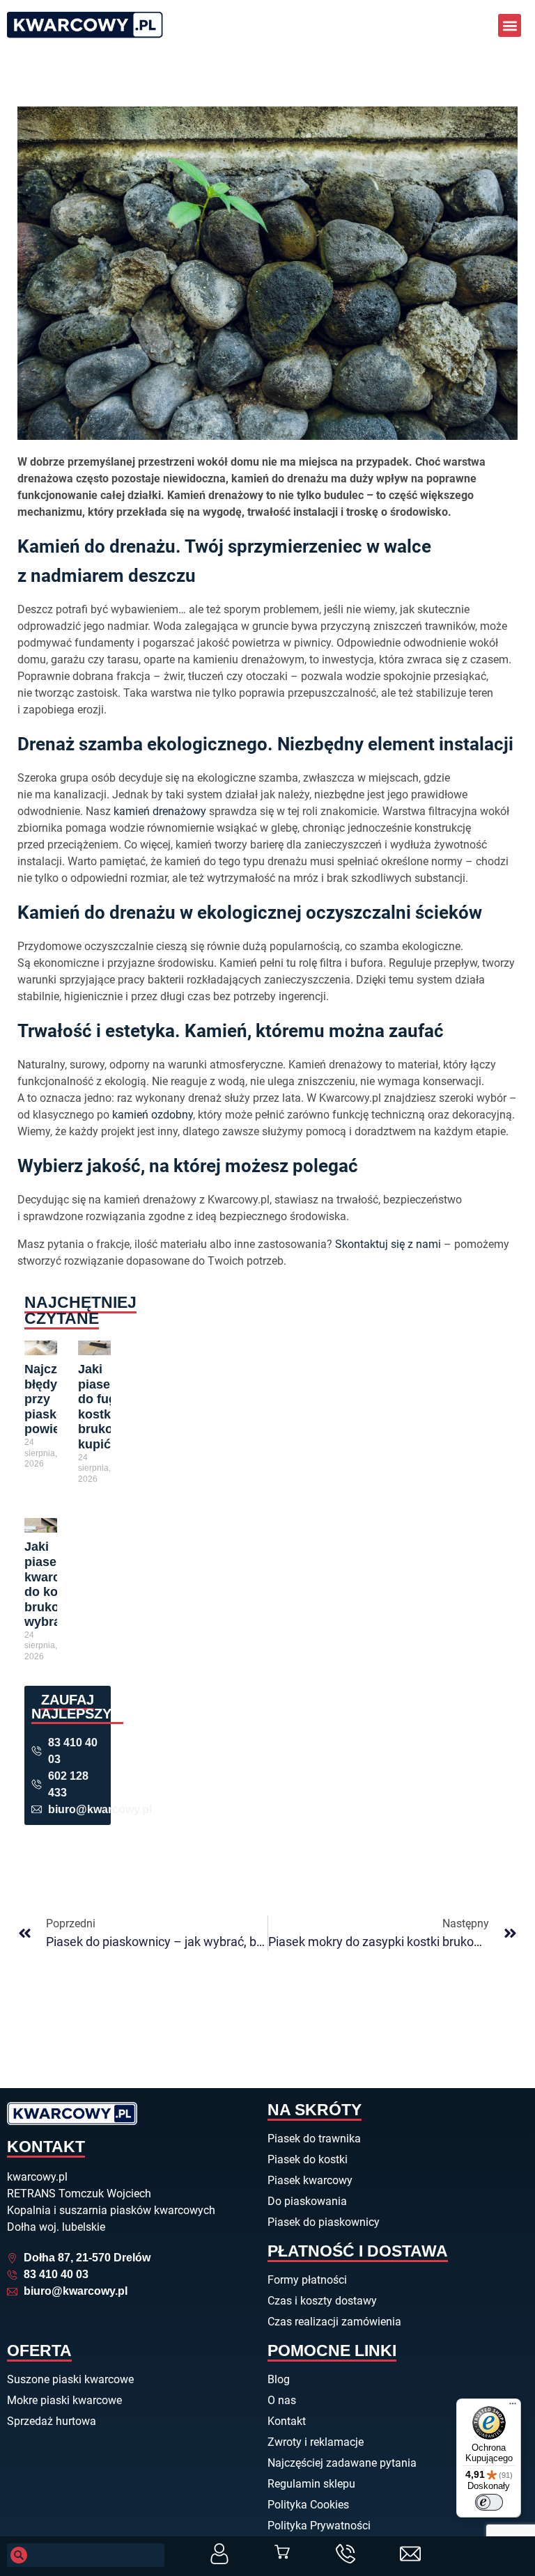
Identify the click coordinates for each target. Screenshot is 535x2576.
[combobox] (86, 2555)
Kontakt (287, 2421)
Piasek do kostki (308, 2159)
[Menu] (513, 2407)
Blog (279, 2379)
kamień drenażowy (160, 811)
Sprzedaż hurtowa (52, 2421)
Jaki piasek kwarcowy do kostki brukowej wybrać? (54, 1584)
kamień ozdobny (153, 1115)
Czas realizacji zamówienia (334, 2322)
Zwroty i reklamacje (316, 2442)
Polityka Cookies (308, 2505)
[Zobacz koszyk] (282, 2552)
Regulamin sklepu (311, 2484)
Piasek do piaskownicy (324, 2222)
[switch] (489, 2502)
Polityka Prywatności (319, 2526)
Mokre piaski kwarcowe (64, 2400)
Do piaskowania (307, 2201)
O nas (282, 2400)
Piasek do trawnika (314, 2139)
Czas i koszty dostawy (322, 2301)
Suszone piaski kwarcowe (70, 2379)
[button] (510, 25)
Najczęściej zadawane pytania (342, 2463)
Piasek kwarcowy (310, 2180)
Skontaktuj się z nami (388, 1244)
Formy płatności (307, 2280)
